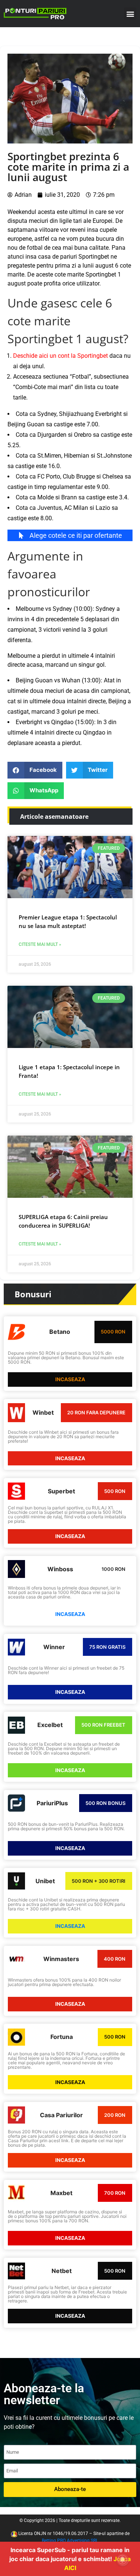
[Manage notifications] (122, 2560)
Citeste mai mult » (40, 944)
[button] (130, 14)
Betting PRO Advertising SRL (70, 2541)
